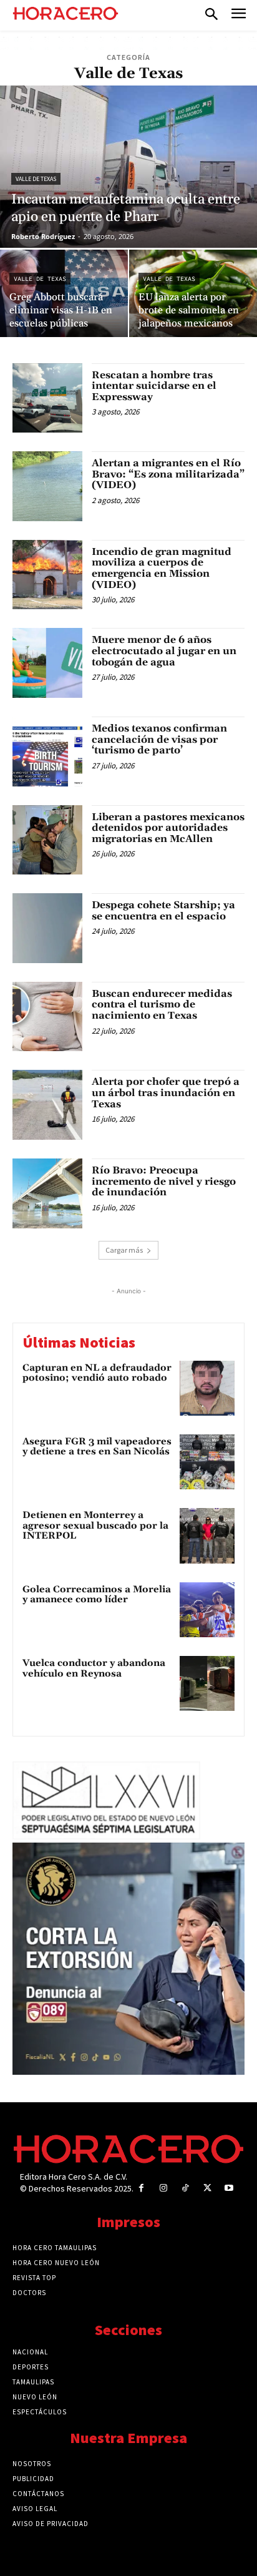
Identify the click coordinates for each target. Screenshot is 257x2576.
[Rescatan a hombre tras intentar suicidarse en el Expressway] (47, 398)
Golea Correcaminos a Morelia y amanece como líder (97, 1595)
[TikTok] (185, 2188)
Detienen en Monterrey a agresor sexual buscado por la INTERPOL (95, 1526)
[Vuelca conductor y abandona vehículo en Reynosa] (207, 1683)
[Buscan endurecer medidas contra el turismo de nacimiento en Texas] (47, 1017)
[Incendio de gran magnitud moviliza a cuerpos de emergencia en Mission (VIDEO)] (47, 575)
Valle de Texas (36, 179)
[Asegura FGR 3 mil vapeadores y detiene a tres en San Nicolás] (207, 1462)
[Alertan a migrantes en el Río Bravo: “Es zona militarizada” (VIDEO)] (47, 486)
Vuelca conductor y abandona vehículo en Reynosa (94, 1668)
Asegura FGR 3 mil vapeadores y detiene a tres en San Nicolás (97, 1447)
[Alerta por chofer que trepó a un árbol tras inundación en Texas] (47, 1105)
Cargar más (124, 1250)
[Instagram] (163, 2188)
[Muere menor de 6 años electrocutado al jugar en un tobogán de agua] (47, 663)
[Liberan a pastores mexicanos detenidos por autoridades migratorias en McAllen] (47, 840)
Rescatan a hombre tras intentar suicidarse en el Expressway (154, 386)
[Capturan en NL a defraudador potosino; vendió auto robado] (207, 1388)
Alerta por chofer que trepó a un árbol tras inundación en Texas (166, 1093)
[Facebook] (141, 2188)
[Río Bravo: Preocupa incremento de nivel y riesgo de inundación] (47, 1193)
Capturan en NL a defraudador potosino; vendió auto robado (97, 1373)
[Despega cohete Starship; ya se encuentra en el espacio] (47, 928)
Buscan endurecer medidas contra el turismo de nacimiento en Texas (162, 1005)
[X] (207, 2188)
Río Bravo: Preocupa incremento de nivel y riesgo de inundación (164, 1181)
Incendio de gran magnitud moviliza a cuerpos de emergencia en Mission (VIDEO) (162, 568)
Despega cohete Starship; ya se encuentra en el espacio (163, 911)
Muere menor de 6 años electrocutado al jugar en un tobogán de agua (164, 651)
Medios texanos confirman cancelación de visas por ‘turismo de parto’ (159, 739)
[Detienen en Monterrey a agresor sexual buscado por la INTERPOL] (207, 1535)
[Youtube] (229, 2188)
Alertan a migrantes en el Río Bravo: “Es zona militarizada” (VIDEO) (168, 474)
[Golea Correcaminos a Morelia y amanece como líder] (207, 1610)
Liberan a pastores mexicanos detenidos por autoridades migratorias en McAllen (168, 828)
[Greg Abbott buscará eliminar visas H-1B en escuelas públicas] (64, 293)
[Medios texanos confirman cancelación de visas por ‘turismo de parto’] (47, 752)
